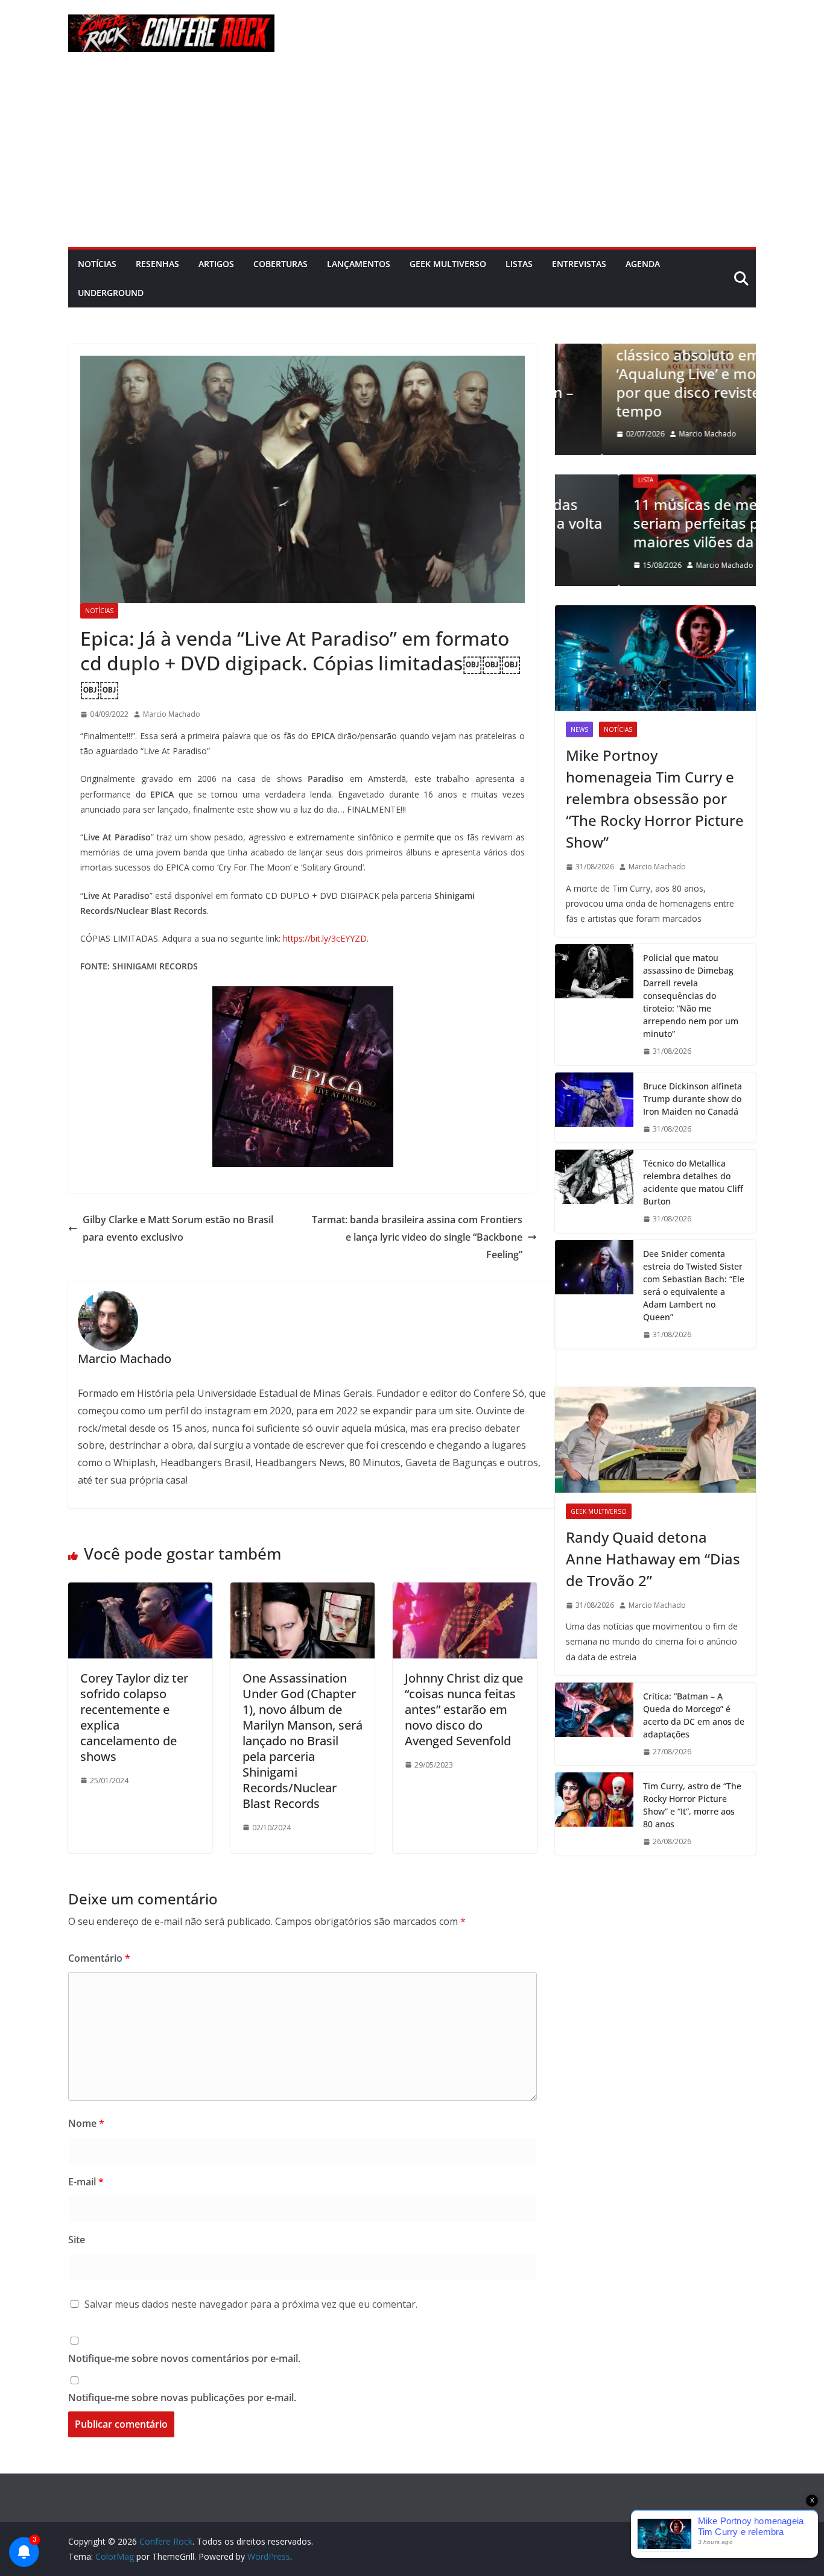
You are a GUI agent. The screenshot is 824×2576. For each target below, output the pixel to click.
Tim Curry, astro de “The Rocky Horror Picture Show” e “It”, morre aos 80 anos (692, 1805)
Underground (111, 293)
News (579, 729)
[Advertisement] (412, 157)
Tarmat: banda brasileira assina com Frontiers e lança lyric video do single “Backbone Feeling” (417, 1237)
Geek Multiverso (448, 264)
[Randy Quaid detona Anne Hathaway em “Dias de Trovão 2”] (655, 1440)
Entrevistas (579, 264)
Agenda (643, 264)
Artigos (216, 264)
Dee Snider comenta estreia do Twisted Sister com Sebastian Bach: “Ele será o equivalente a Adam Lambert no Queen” (694, 1285)
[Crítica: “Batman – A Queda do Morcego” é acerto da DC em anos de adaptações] (594, 1724)
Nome (86, 2123)
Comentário (99, 1958)
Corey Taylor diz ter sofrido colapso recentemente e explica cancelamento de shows (134, 1717)
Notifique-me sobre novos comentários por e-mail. (184, 2358)
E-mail (86, 2182)
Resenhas (157, 264)
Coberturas (280, 264)
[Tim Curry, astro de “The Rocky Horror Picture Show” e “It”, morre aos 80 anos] (594, 1814)
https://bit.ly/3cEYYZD (325, 938)
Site (77, 2240)
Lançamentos (359, 264)
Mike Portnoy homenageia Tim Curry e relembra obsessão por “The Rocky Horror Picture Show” (655, 798)
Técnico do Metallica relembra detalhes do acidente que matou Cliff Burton (693, 1182)
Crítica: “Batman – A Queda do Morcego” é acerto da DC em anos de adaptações (694, 1715)
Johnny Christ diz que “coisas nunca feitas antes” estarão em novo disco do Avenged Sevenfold (464, 1709)
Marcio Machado (172, 714)
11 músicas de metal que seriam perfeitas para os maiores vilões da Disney (655, 523)
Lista (582, 480)
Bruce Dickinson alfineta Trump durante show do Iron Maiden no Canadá (692, 1099)
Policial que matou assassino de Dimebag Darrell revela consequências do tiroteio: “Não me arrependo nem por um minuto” (691, 996)
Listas (519, 264)
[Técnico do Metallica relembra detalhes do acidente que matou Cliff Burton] (594, 1191)
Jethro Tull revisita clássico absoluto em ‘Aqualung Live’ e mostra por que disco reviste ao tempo (653, 373)
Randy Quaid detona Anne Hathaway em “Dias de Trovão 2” (653, 1559)
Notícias (97, 264)
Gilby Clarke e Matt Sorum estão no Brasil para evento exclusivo (178, 1228)
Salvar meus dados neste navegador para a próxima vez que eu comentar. (251, 2304)
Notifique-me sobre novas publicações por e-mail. (182, 2398)
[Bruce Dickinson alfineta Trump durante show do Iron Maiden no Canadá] (594, 1108)
